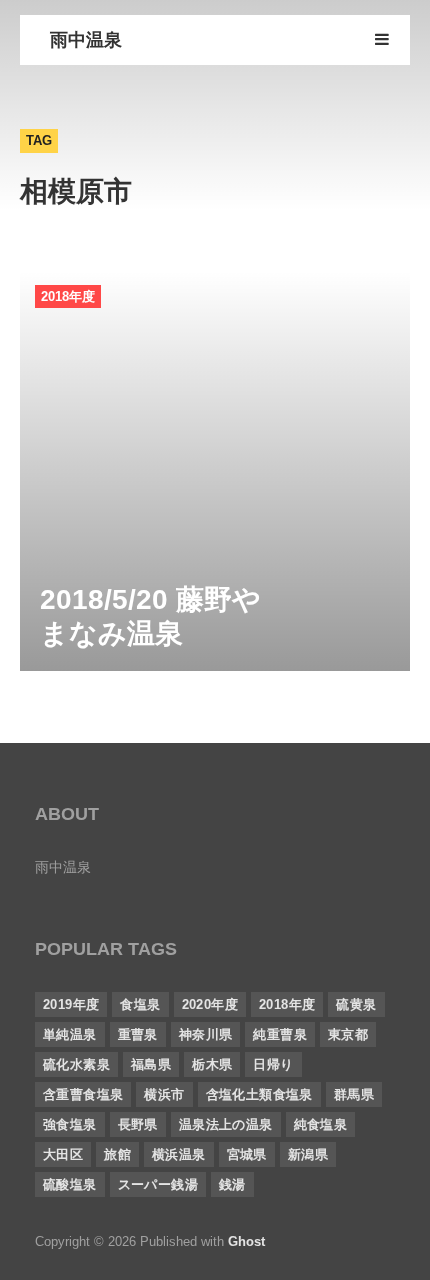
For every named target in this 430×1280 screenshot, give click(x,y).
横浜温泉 (179, 1154)
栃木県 (212, 1064)
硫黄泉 (356, 1004)
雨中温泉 (86, 40)
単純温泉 (70, 1034)
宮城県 (247, 1154)
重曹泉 (138, 1034)
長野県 (138, 1124)
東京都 (348, 1034)
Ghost (246, 1241)
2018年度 (68, 296)
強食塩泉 (70, 1124)
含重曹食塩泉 (83, 1094)
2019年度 (71, 1004)
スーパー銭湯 (158, 1184)
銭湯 (232, 1184)
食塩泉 (140, 1004)
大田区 (63, 1154)
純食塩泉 (321, 1124)
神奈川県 (206, 1034)
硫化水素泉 (76, 1064)
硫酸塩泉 (70, 1184)
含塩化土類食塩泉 (259, 1094)
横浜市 (164, 1094)
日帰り (273, 1064)
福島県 (151, 1064)
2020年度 (210, 1004)
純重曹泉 (280, 1034)
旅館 (117, 1154)
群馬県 (354, 1094)
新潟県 (308, 1154)
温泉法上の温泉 (226, 1124)
